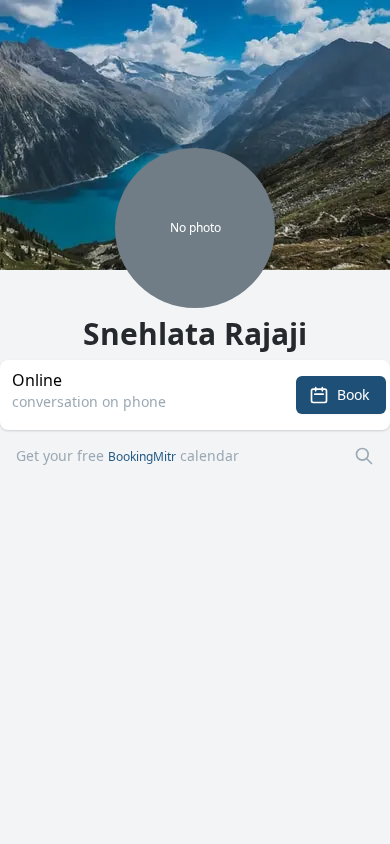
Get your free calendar (127, 455)
